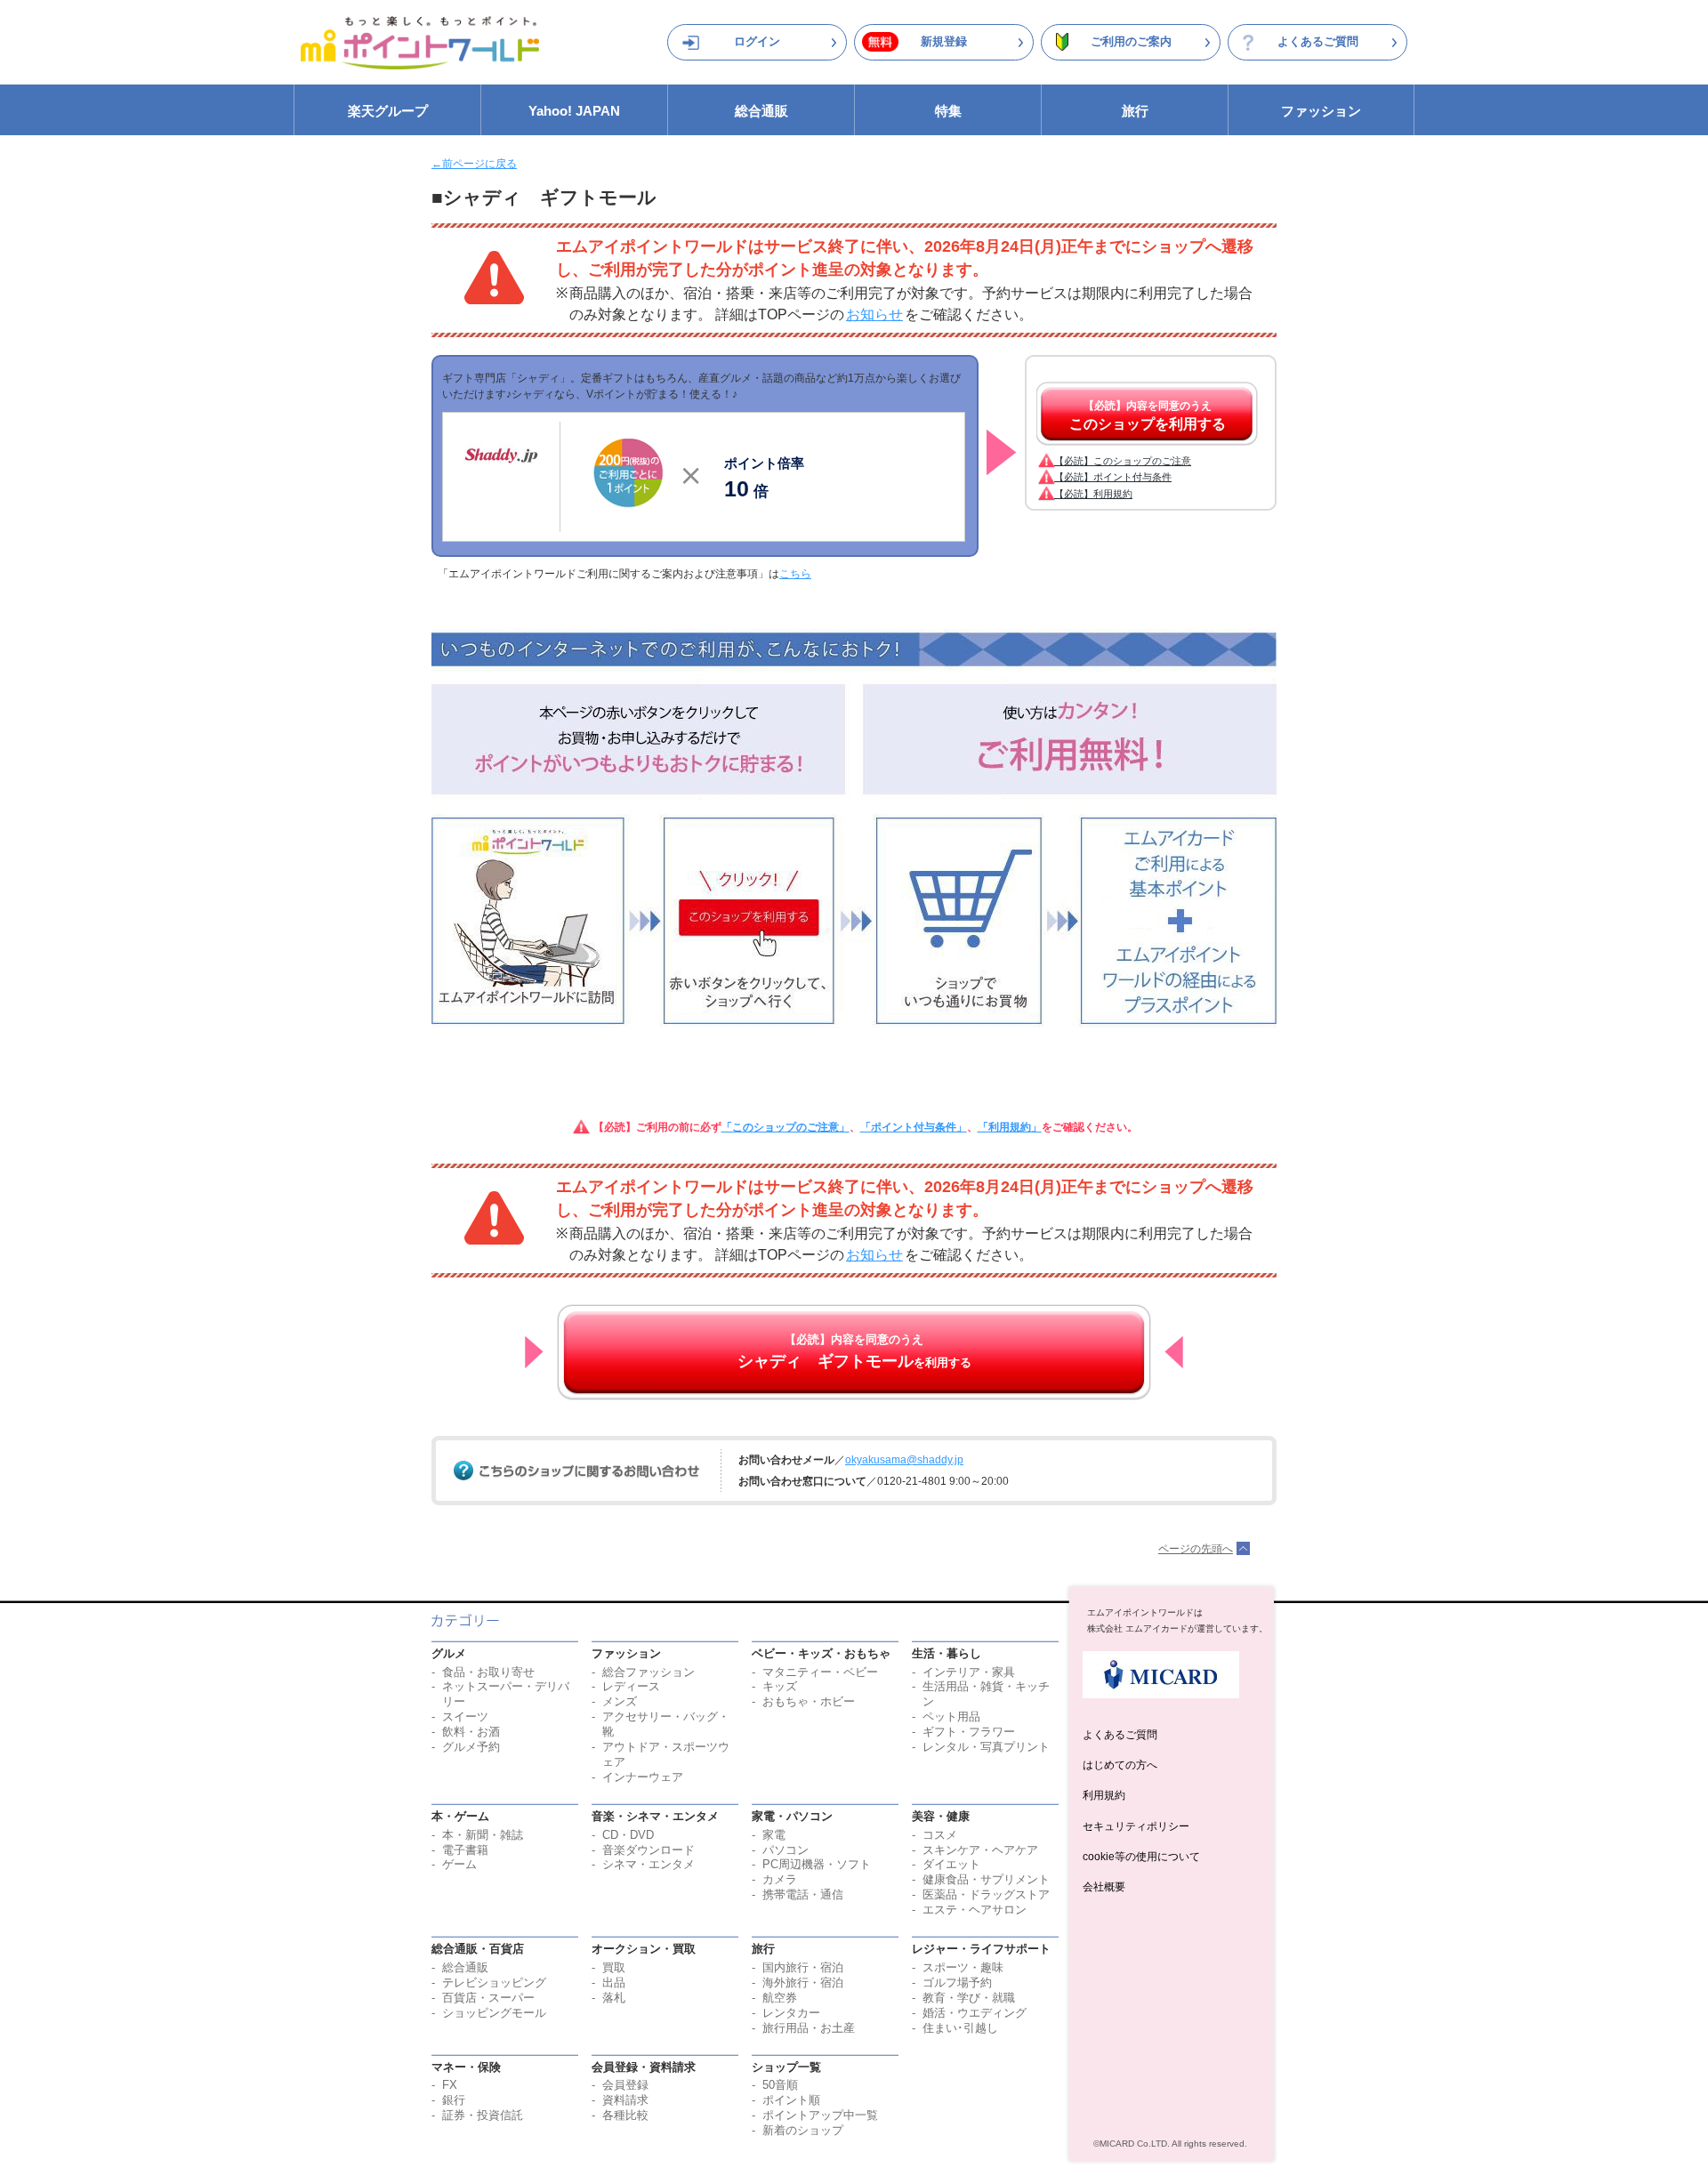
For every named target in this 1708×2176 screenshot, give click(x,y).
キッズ (780, 1686)
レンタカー (791, 2013)
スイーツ (465, 1717)
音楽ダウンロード (649, 1850)
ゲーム (459, 1864)
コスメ (940, 1835)
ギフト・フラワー (969, 1732)
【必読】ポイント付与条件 (1113, 477)
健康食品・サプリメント (986, 1879)
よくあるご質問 (1318, 41)
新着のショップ (803, 2130)
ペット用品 (951, 1717)
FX (450, 2085)
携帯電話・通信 (803, 1894)
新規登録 (944, 41)
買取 (614, 1967)
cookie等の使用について (1141, 1857)
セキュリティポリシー (1136, 1826)
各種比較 (625, 2115)
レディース (631, 1686)
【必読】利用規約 (1093, 494)
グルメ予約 (471, 1747)
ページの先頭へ (1196, 1549)
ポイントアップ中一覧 (820, 2115)
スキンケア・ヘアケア (980, 1850)
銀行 (454, 2100)
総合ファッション (649, 1672)
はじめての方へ (1120, 1765)
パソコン (786, 1850)
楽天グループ (388, 111)
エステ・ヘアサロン (975, 1910)
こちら (795, 574)
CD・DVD (628, 1835)
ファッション (1321, 111)
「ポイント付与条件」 (914, 1127)
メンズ (620, 1701)
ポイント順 (791, 2100)
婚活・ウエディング (975, 2013)
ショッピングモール (494, 2013)
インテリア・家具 (969, 1672)
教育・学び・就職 (969, 1998)
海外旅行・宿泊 (803, 1983)
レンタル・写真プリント (986, 1747)
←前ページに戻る (474, 164)
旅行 (1135, 111)
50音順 (780, 2085)
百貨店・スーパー (488, 1998)
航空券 (780, 1998)
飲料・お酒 (471, 1732)
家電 (774, 1835)
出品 (614, 1983)
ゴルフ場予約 (957, 1983)
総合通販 (761, 111)
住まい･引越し (960, 2028)
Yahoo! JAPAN (574, 111)
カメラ (780, 1879)
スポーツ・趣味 (963, 1967)
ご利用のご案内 (1131, 41)
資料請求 (625, 2100)
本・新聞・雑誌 (483, 1835)
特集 (948, 111)
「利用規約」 (1010, 1127)
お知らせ (874, 314)
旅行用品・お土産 (809, 2028)
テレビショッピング (494, 1983)
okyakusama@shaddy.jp (904, 1460)
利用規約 (1104, 1795)
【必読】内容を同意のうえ (1148, 415)
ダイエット (951, 1864)
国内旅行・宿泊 (803, 1967)
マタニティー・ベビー (820, 1672)
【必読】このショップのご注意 (1123, 461)
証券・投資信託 (483, 2115)
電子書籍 (465, 1850)
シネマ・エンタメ (649, 1864)
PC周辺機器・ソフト (817, 1864)
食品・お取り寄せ (488, 1672)
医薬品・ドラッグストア (986, 1894)
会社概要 (1104, 1887)
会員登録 (625, 2085)
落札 (614, 1998)
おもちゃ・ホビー (809, 1701)
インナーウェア (643, 1777)
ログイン (757, 41)
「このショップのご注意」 (786, 1127)
